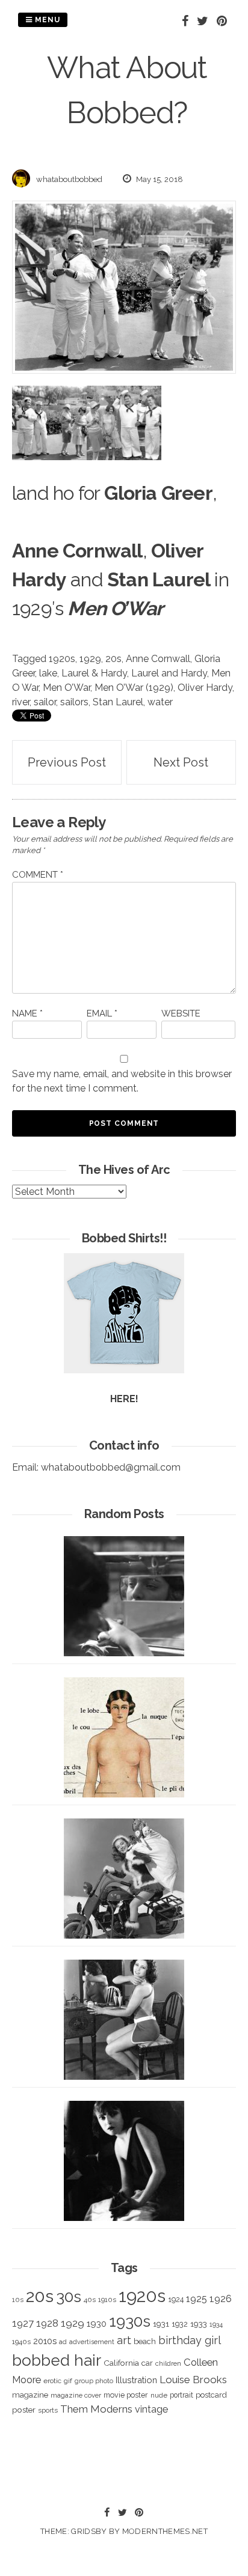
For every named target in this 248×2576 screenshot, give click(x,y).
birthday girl (190, 2340)
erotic (52, 2381)
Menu (46, 20)
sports (48, 2410)
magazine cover (76, 2395)
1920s (62, 659)
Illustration (136, 2380)
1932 (180, 2324)
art (124, 2340)
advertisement (92, 2342)
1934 (216, 2325)
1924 (176, 2299)
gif (68, 2381)
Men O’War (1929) (134, 688)
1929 (90, 659)
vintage (151, 2409)
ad (63, 2342)
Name (27, 1013)
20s (113, 659)
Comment (38, 875)
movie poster (126, 2395)
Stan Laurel (118, 702)
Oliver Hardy (205, 688)
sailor (45, 702)
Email (102, 1013)
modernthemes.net (165, 2531)
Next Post (181, 762)
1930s (130, 2321)
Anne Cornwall (158, 659)
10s (18, 2300)
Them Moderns (96, 2409)
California (121, 2363)
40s (90, 2300)
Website (181, 1013)
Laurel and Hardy (169, 673)
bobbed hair (57, 2360)
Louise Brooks (193, 2380)
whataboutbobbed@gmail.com (111, 1467)
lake (48, 673)
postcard (211, 2395)
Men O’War (67, 688)
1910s (107, 2300)
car (147, 2363)
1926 (221, 2299)
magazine (30, 2395)
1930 (97, 2324)
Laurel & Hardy (94, 673)
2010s (45, 2341)
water (160, 702)
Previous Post (67, 762)
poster (24, 2410)
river (21, 702)
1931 (161, 2324)
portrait (181, 2395)
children (168, 2363)
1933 (199, 2324)
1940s (21, 2342)
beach (145, 2341)
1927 (23, 2323)
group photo (94, 2381)
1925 (197, 2299)
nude (159, 2395)
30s (69, 2297)
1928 (47, 2323)
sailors (74, 702)
